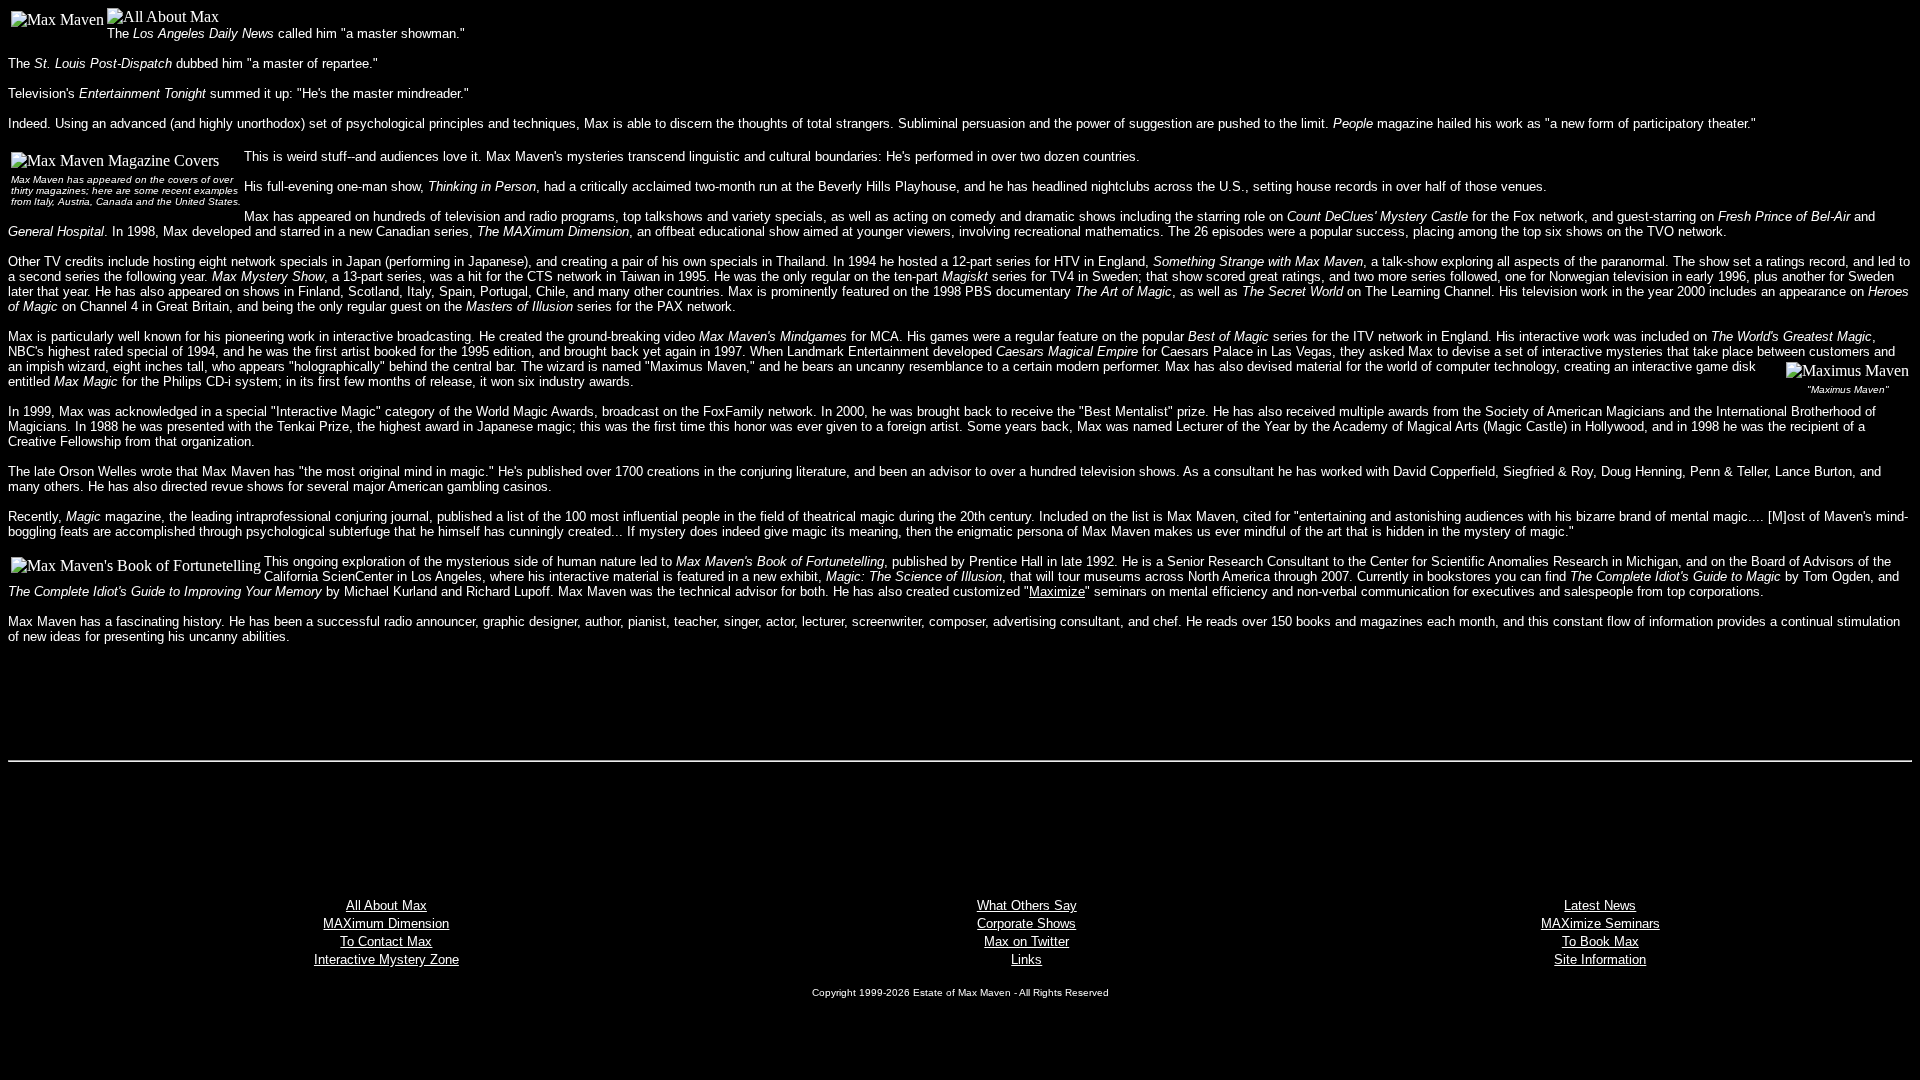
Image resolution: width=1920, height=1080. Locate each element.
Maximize (1057, 591)
